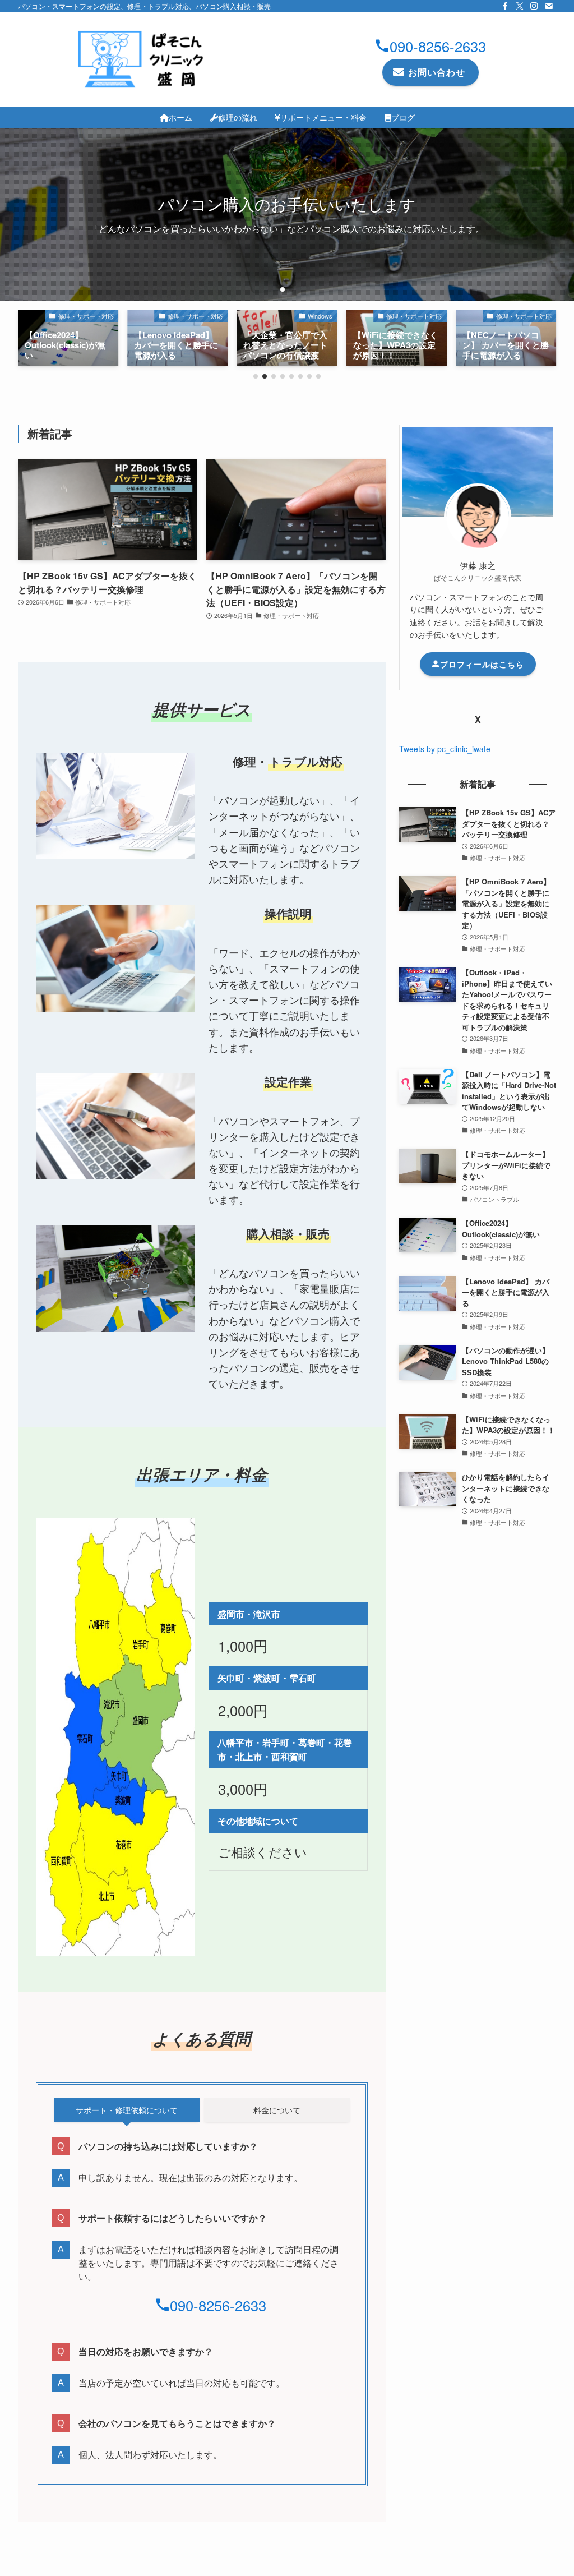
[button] (283, 289)
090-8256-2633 (438, 46)
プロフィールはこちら (482, 664)
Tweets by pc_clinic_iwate (445, 749)
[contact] (549, 6)
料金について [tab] (277, 2110)
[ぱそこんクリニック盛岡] (143, 59)
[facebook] (505, 6)
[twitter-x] (520, 6)
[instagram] (534, 6)
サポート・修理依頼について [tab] (127, 2110)
